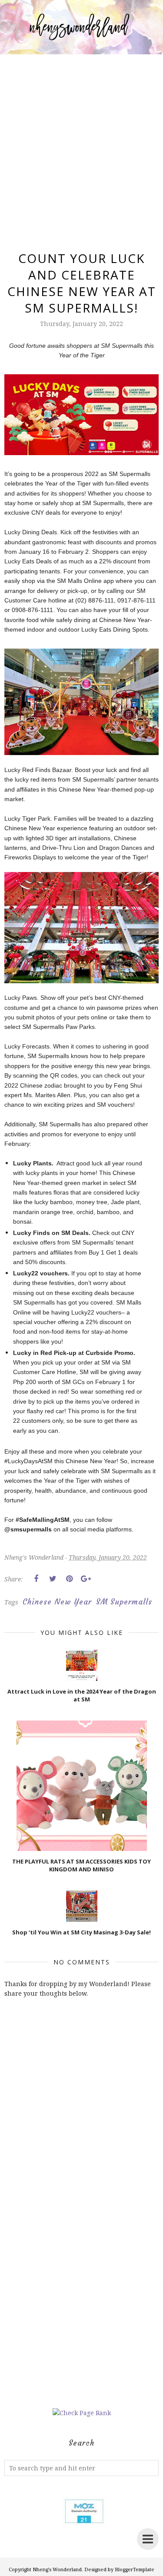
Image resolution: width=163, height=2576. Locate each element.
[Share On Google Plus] (86, 1579)
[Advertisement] (81, 142)
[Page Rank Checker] (82, 2413)
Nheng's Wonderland (57, 2569)
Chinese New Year (57, 1602)
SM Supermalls (124, 1602)
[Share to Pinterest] (69, 1579)
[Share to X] (53, 1579)
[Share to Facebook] (36, 1579)
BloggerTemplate (135, 2569)
